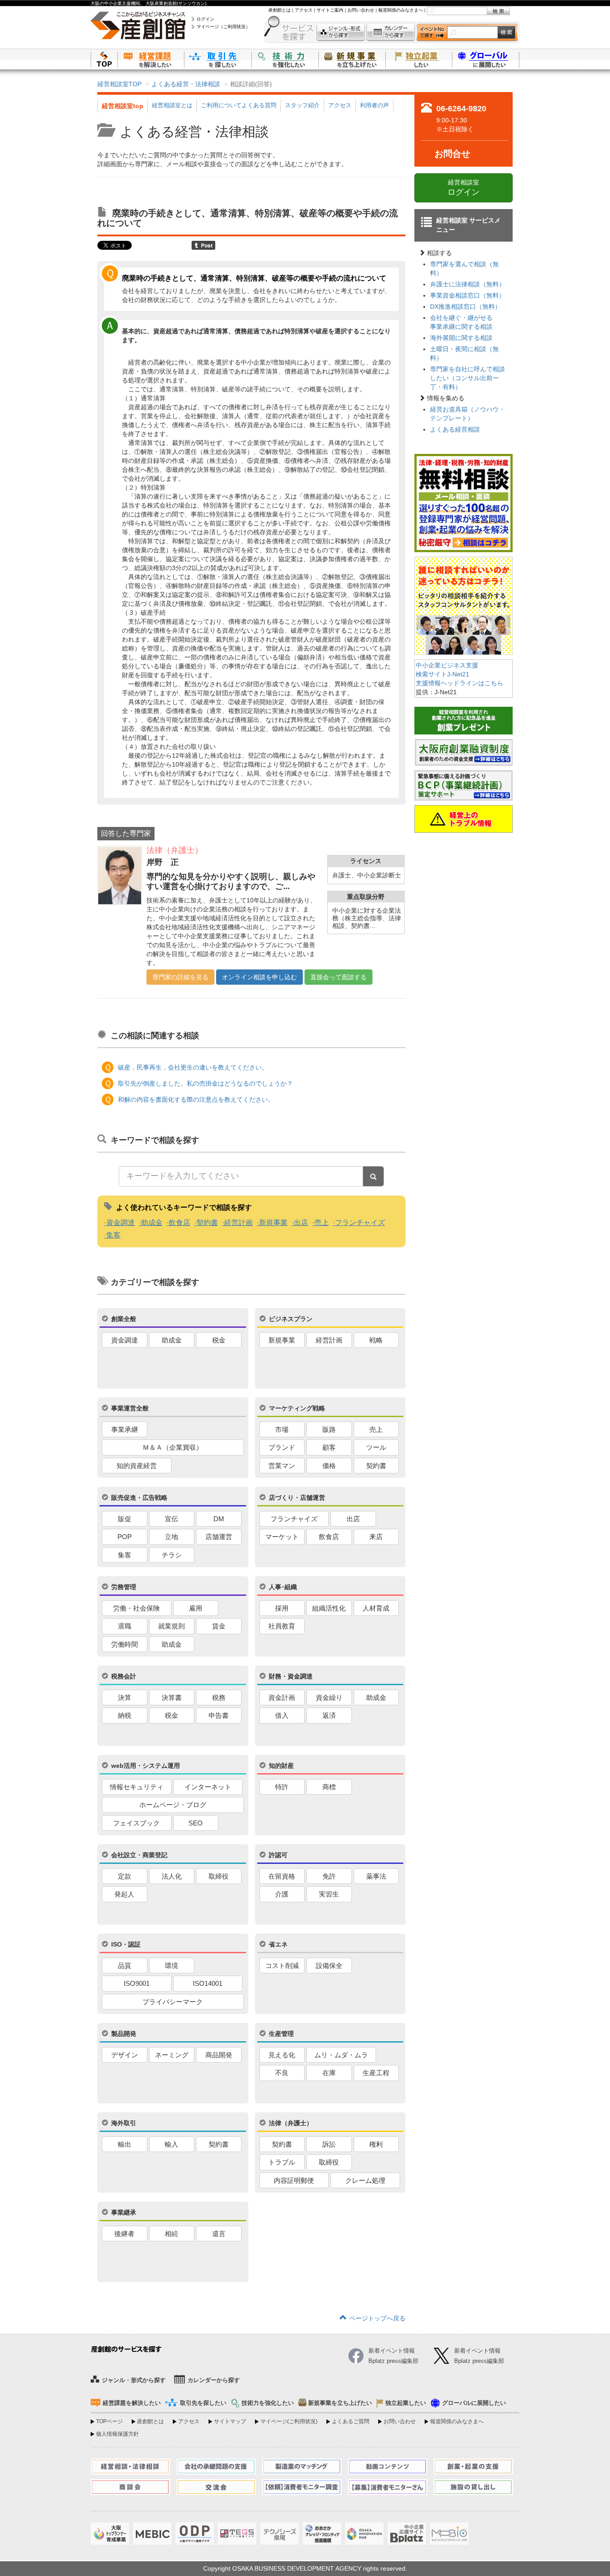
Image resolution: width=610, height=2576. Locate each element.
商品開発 (219, 2055)
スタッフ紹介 (302, 105)
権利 (376, 2144)
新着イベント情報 (477, 2351)
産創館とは (280, 10)
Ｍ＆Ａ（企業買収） (173, 1447)
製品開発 (124, 2034)
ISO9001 (137, 1983)
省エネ (278, 1944)
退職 (125, 1626)
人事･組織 (283, 1587)
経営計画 (238, 1223)
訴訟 (329, 2144)
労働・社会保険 (136, 1608)
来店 (376, 1537)
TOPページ (109, 2421)
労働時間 (125, 1644)
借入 (282, 1715)
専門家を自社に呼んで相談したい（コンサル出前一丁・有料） (468, 378)
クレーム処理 (365, 2180)
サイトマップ (230, 2421)
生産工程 (376, 2073)
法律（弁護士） (291, 2123)
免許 (329, 1876)
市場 (282, 1429)
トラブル (282, 2162)
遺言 (219, 2234)
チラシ (172, 1555)
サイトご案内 (330, 10)
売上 (322, 1223)
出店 (301, 1223)
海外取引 (124, 2123)
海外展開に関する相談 (461, 338)
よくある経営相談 (455, 429)
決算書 (172, 1697)
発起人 (124, 1894)
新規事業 (273, 1223)
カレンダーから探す (391, 32)
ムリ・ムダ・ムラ (341, 2055)
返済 (329, 1715)
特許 (282, 1787)
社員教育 (282, 1626)
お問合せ (452, 154)
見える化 (282, 2055)
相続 (171, 2234)
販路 (329, 1429)
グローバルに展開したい (474, 2403)
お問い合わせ (361, 10)
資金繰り (329, 1697)
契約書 (207, 1223)
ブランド (282, 1447)
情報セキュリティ (137, 1787)
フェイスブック (136, 1823)
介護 (282, 1894)
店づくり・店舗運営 (297, 1498)
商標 (329, 1787)
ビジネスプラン (291, 1319)
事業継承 (124, 2212)
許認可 (278, 1855)
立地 (171, 1537)
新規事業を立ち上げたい (352, 59)
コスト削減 (282, 1966)
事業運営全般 (130, 1408)
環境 (171, 1966)
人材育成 (376, 1608)
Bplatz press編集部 (479, 2361)
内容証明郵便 (294, 2180)
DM (219, 1519)
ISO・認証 (126, 1944)
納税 (125, 1715)
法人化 (172, 1876)
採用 (282, 1608)
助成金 (152, 1223)
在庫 (329, 2073)
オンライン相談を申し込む (259, 977)
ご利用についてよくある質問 (239, 105)
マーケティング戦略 (297, 1408)
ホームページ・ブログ (173, 1805)
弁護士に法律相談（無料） (468, 284)
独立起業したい (419, 59)
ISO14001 (208, 1983)
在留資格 (282, 1876)
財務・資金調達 (291, 1676)
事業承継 (125, 1429)
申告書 (219, 1715)
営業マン (282, 1466)
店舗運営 (219, 1537)
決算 (125, 1697)
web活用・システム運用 (146, 1766)
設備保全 (329, 1966)
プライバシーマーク (173, 2002)
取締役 (219, 1876)
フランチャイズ (360, 1223)
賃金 (219, 1626)
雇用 (196, 1608)
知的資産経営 (137, 1466)
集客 (113, 1235)
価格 (329, 1466)
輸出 (125, 2144)
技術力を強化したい (285, 59)
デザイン (125, 2055)
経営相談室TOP (119, 84)
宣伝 (171, 1519)
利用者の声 (374, 105)
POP (125, 1537)
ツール (376, 1447)
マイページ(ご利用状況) (289, 2421)
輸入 (171, 2144)
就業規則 (171, 1626)
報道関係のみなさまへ (401, 10)
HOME (104, 59)
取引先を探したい (218, 59)
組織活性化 (329, 1608)
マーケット (282, 1537)
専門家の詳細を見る (180, 977)
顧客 (329, 1447)
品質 (125, 1966)
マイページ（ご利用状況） (223, 27)
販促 (125, 1519)
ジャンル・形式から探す (341, 32)
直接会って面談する (338, 977)
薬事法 (376, 1876)
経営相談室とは (172, 105)
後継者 (124, 2234)
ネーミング (172, 2055)
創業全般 (124, 1319)
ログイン (205, 19)
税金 (219, 1340)
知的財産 (281, 1766)
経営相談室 (464, 188)
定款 (125, 1876)
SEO (196, 1823)
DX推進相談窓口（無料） (466, 306)
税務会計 (124, 1676)
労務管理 (124, 1587)
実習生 (329, 1894)
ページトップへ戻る (377, 2318)
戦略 (376, 1340)
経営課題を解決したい (151, 59)
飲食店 (180, 1223)
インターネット (208, 1787)
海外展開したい (486, 59)
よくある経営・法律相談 (186, 84)
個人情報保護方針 (117, 2434)
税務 (219, 1697)
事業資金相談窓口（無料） (468, 295)
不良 (282, 2073)
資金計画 (282, 1697)
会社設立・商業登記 (139, 1855)
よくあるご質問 (351, 2421)
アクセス (304, 10)
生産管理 (281, 2034)
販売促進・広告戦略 (139, 1498)
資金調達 (121, 1223)
